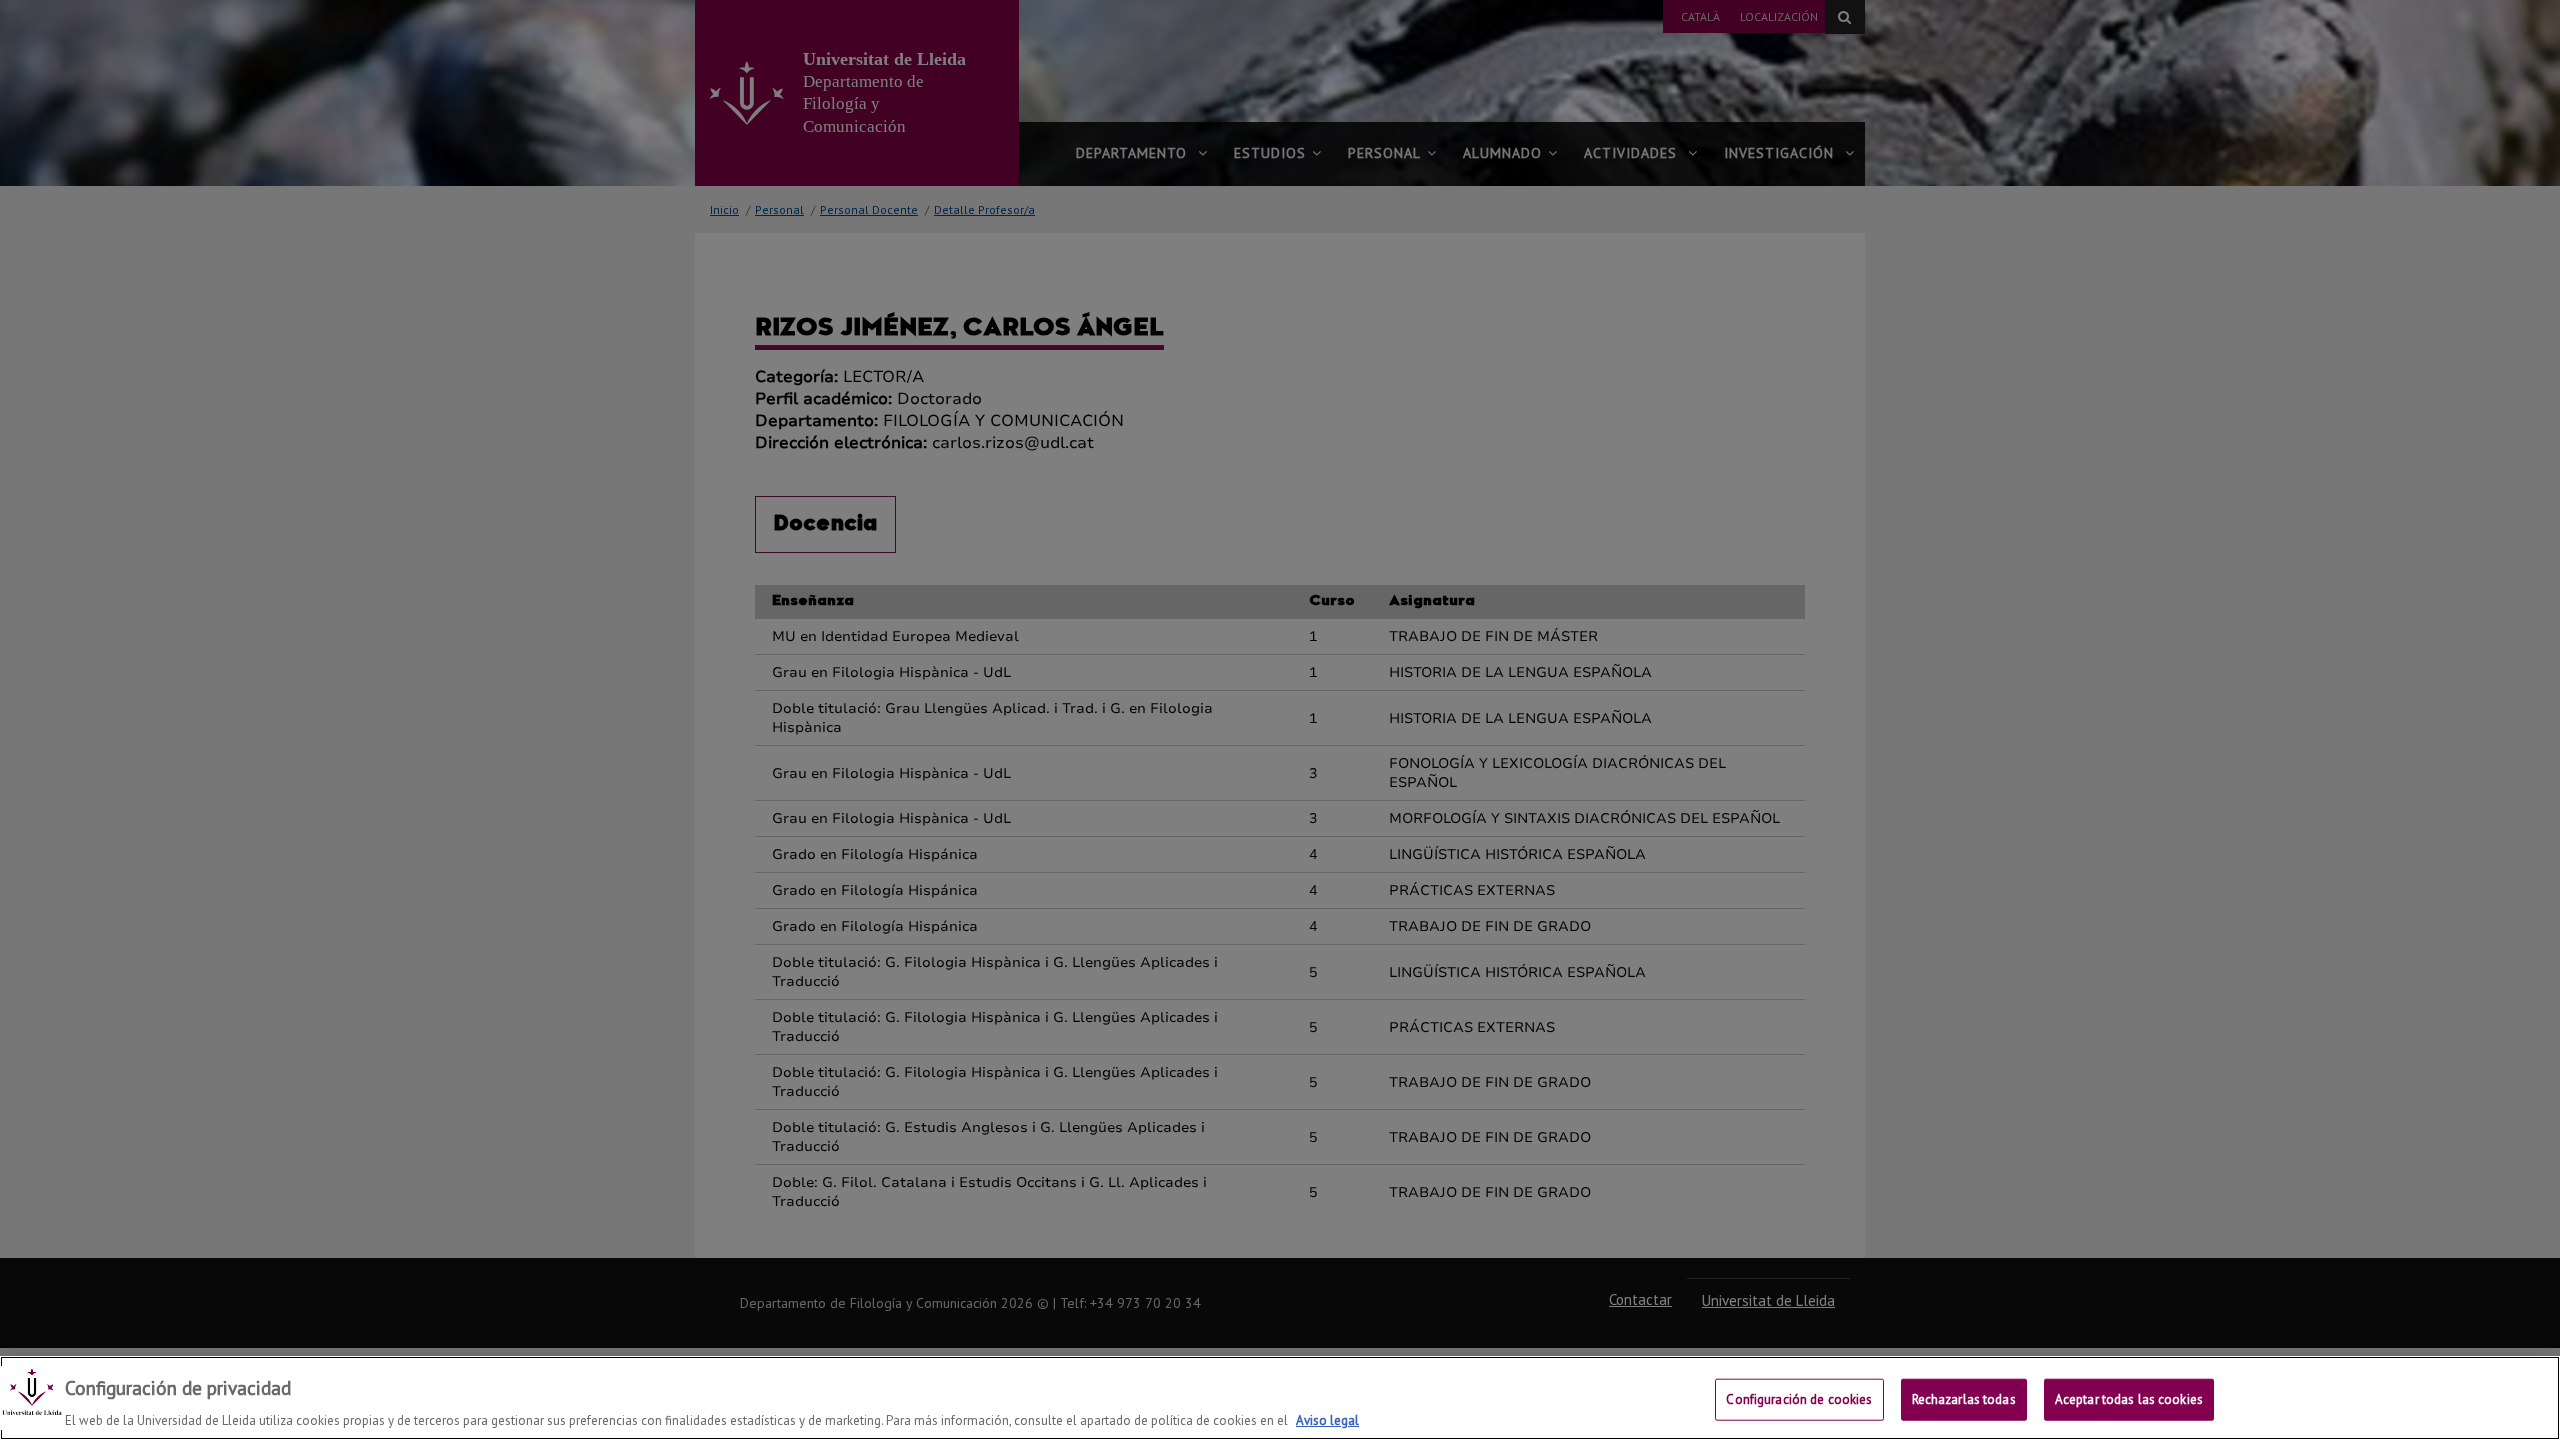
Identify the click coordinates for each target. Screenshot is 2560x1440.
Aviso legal (1327, 1419)
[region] (1280, 1398)
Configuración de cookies (1799, 1398)
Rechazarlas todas (1964, 1398)
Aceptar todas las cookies (2129, 1398)
